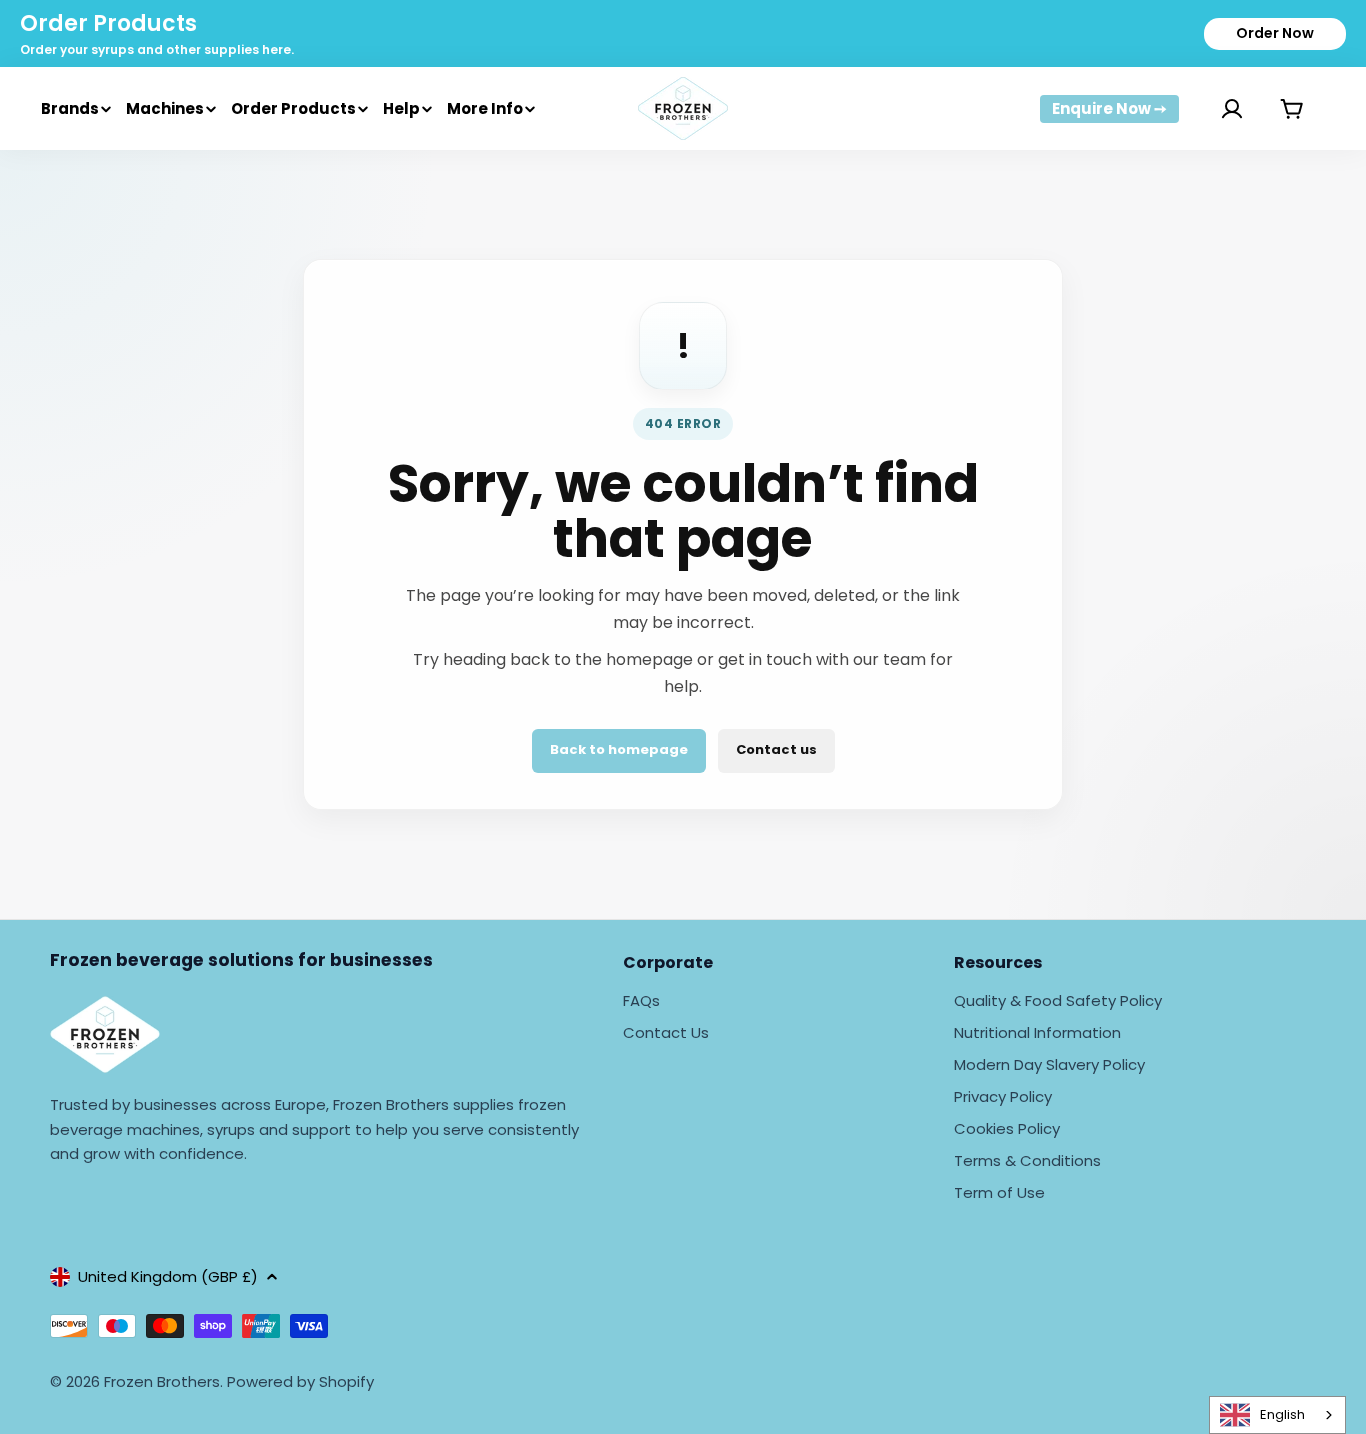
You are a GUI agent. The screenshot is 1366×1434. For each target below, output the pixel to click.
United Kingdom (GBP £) (168, 1276)
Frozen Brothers (162, 1381)
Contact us (776, 749)
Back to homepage (619, 749)
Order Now (1275, 33)
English (1282, 1414)
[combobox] (1277, 1415)
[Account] (1207, 109)
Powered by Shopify (300, 1381)
